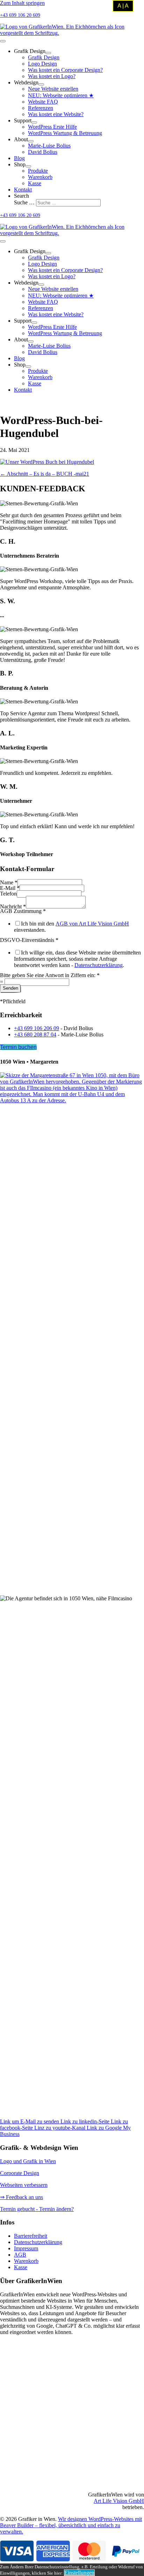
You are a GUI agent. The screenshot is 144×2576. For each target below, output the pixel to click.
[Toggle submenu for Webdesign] (41, 84)
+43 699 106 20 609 (20, 15)
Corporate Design (20, 2173)
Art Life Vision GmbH (119, 2501)
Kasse (21, 2267)
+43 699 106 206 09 (37, 1028)
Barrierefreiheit (31, 2236)
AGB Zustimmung (23, 911)
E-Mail (10, 888)
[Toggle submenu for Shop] (28, 166)
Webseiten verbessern (24, 2185)
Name (9, 882)
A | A (123, 6)
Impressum (26, 2248)
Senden (10, 988)
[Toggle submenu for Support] (34, 122)
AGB (20, 2255)
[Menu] (3, 41)
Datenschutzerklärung (99, 965)
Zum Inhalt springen (22, 3)
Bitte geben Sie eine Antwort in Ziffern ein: (50, 975)
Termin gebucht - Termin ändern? (37, 2209)
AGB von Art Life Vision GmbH (92, 924)
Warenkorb (26, 2261)
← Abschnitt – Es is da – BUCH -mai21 (45, 474)
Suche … (25, 202)
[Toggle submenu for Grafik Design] (48, 53)
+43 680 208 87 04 (35, 1034)
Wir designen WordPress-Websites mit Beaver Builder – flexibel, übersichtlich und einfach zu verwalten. (71, 2525)
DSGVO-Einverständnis (29, 940)
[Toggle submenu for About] (31, 141)
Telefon (8, 894)
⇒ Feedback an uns (21, 2197)
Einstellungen (79, 2573)
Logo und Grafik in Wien (28, 2161)
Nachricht (13, 906)
